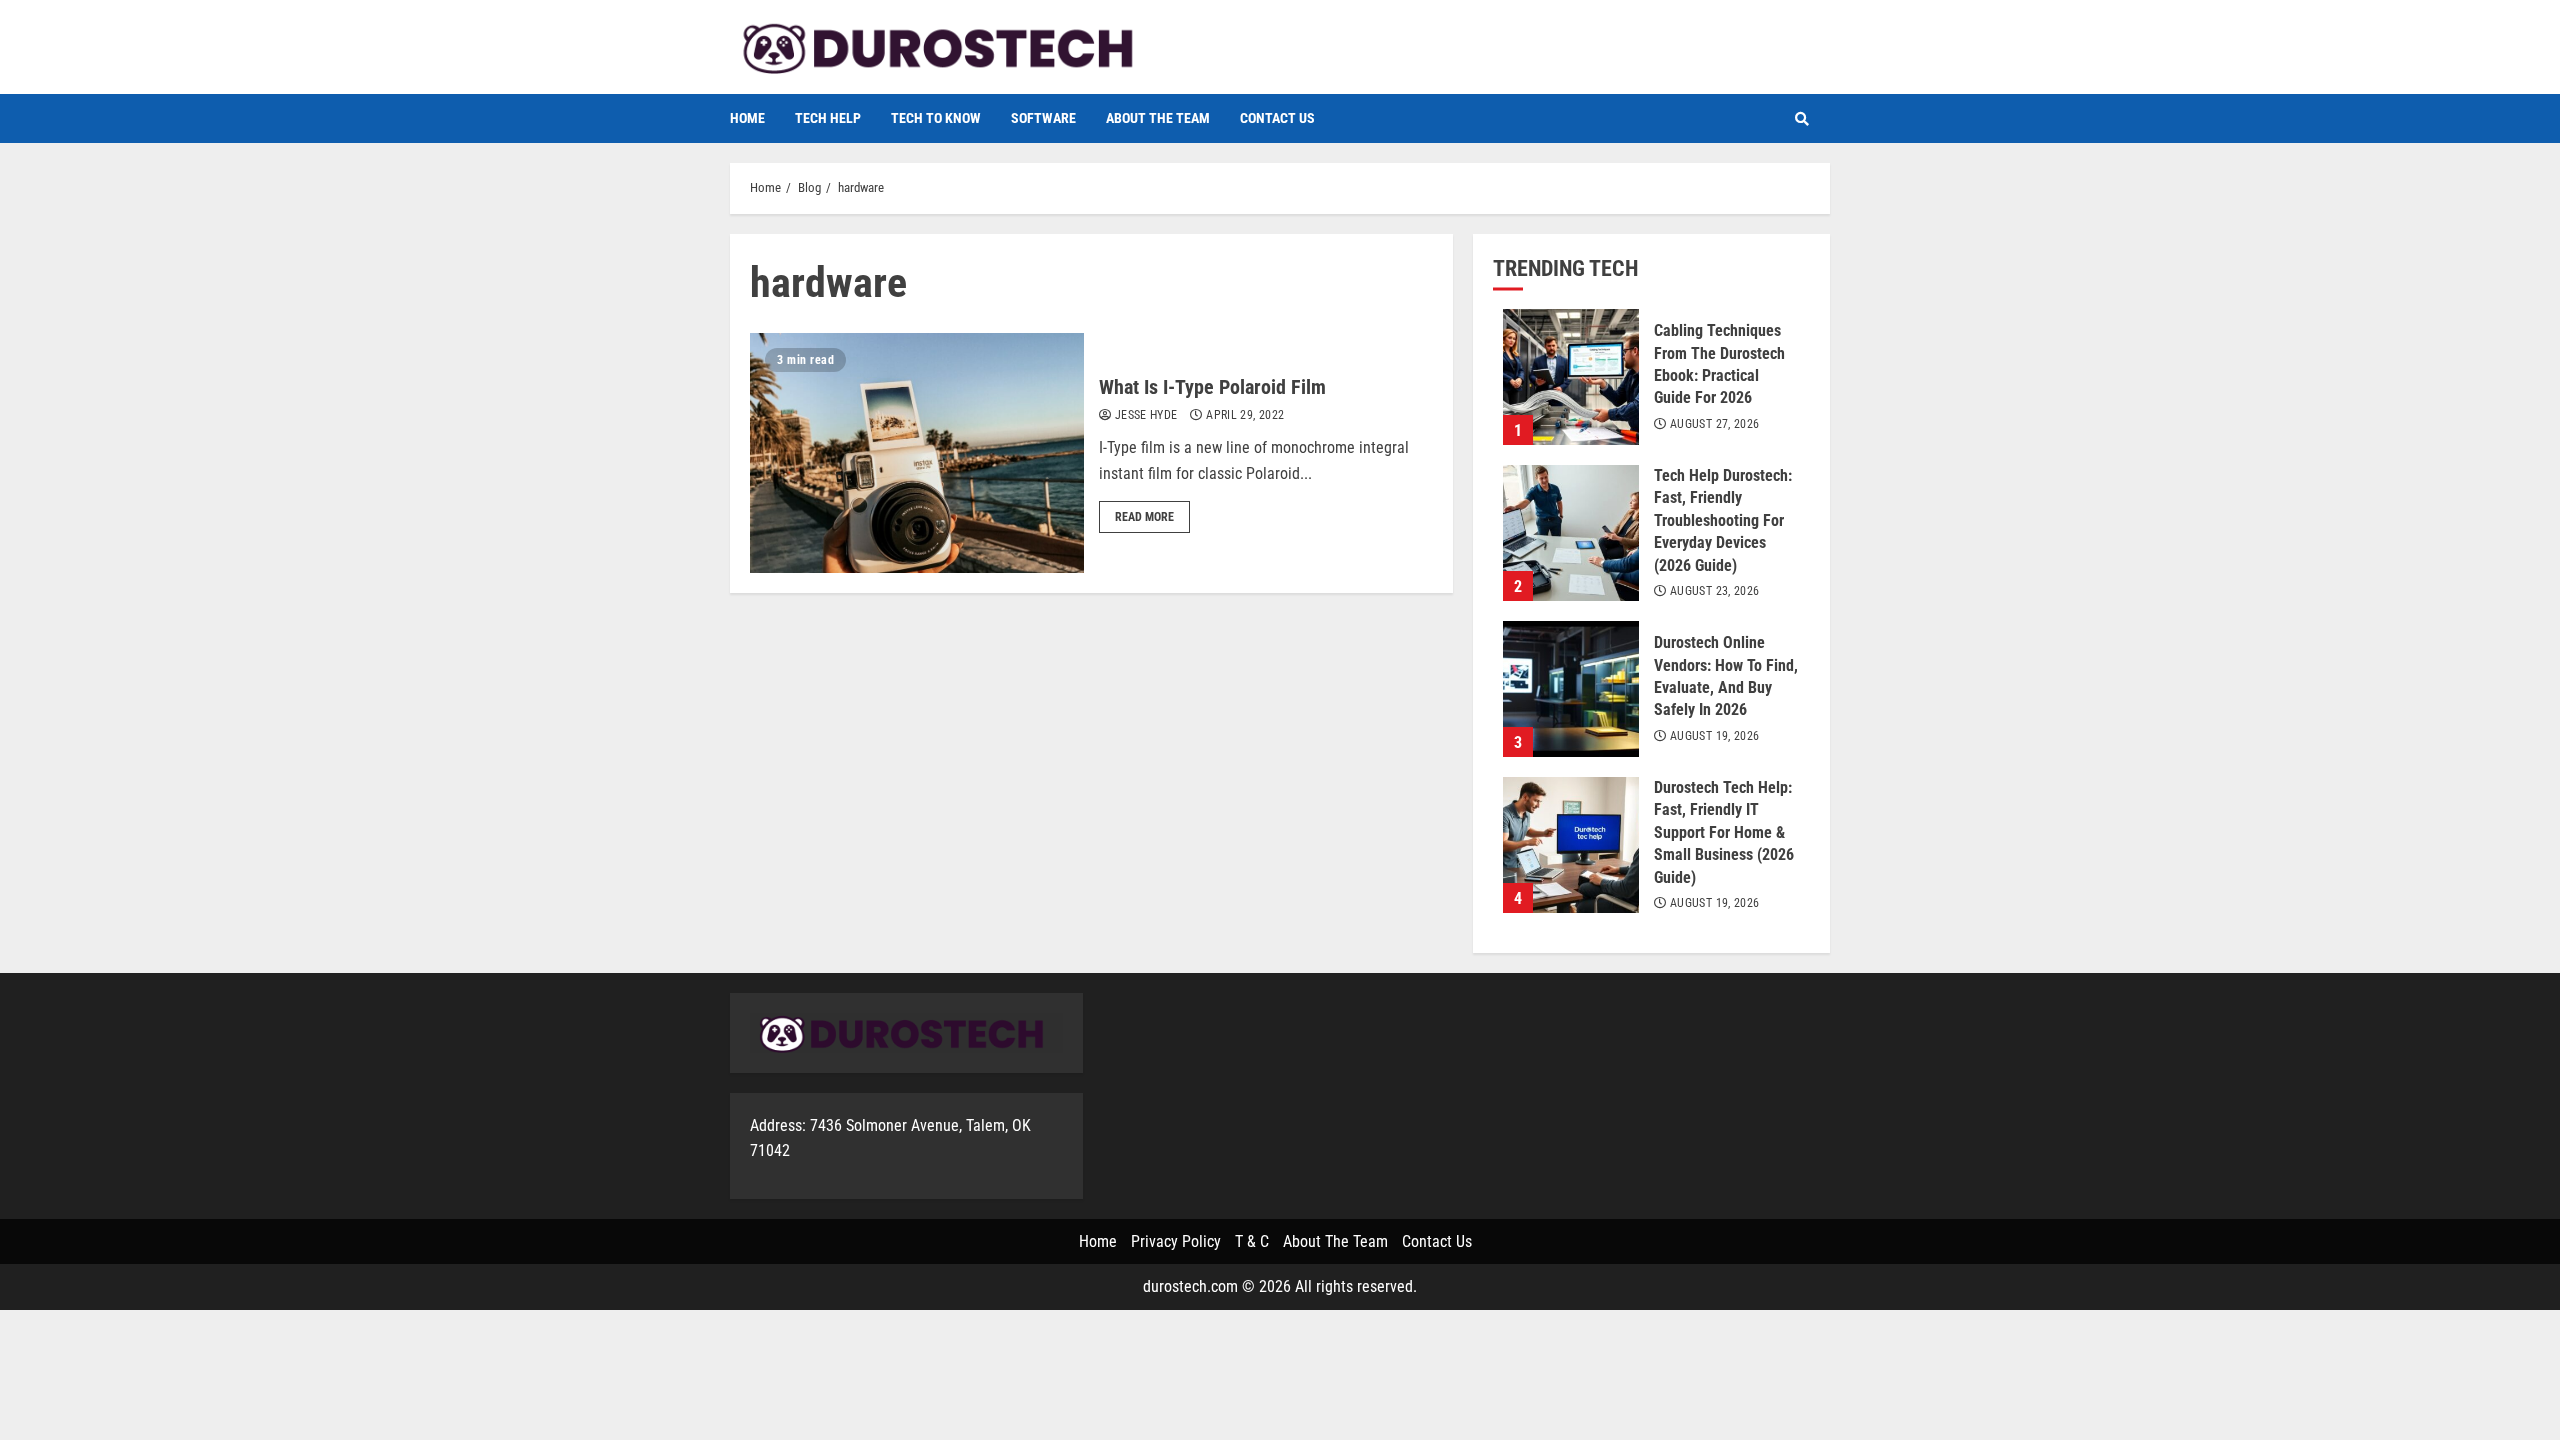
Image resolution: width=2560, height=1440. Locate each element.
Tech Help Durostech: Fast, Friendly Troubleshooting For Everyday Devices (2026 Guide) (1571, 533)
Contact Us (1277, 118)
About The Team (1158, 118)
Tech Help (828, 118)
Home (747, 118)
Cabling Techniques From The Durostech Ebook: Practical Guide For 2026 (1571, 377)
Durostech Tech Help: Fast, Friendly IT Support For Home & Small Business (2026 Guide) (1571, 845)
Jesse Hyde (1144, 415)
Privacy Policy (1176, 1241)
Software (1043, 118)
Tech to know (936, 118)
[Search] (1802, 119)
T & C (1252, 1241)
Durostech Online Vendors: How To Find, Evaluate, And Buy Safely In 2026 (1571, 689)
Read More (1144, 517)
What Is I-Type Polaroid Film (917, 453)
